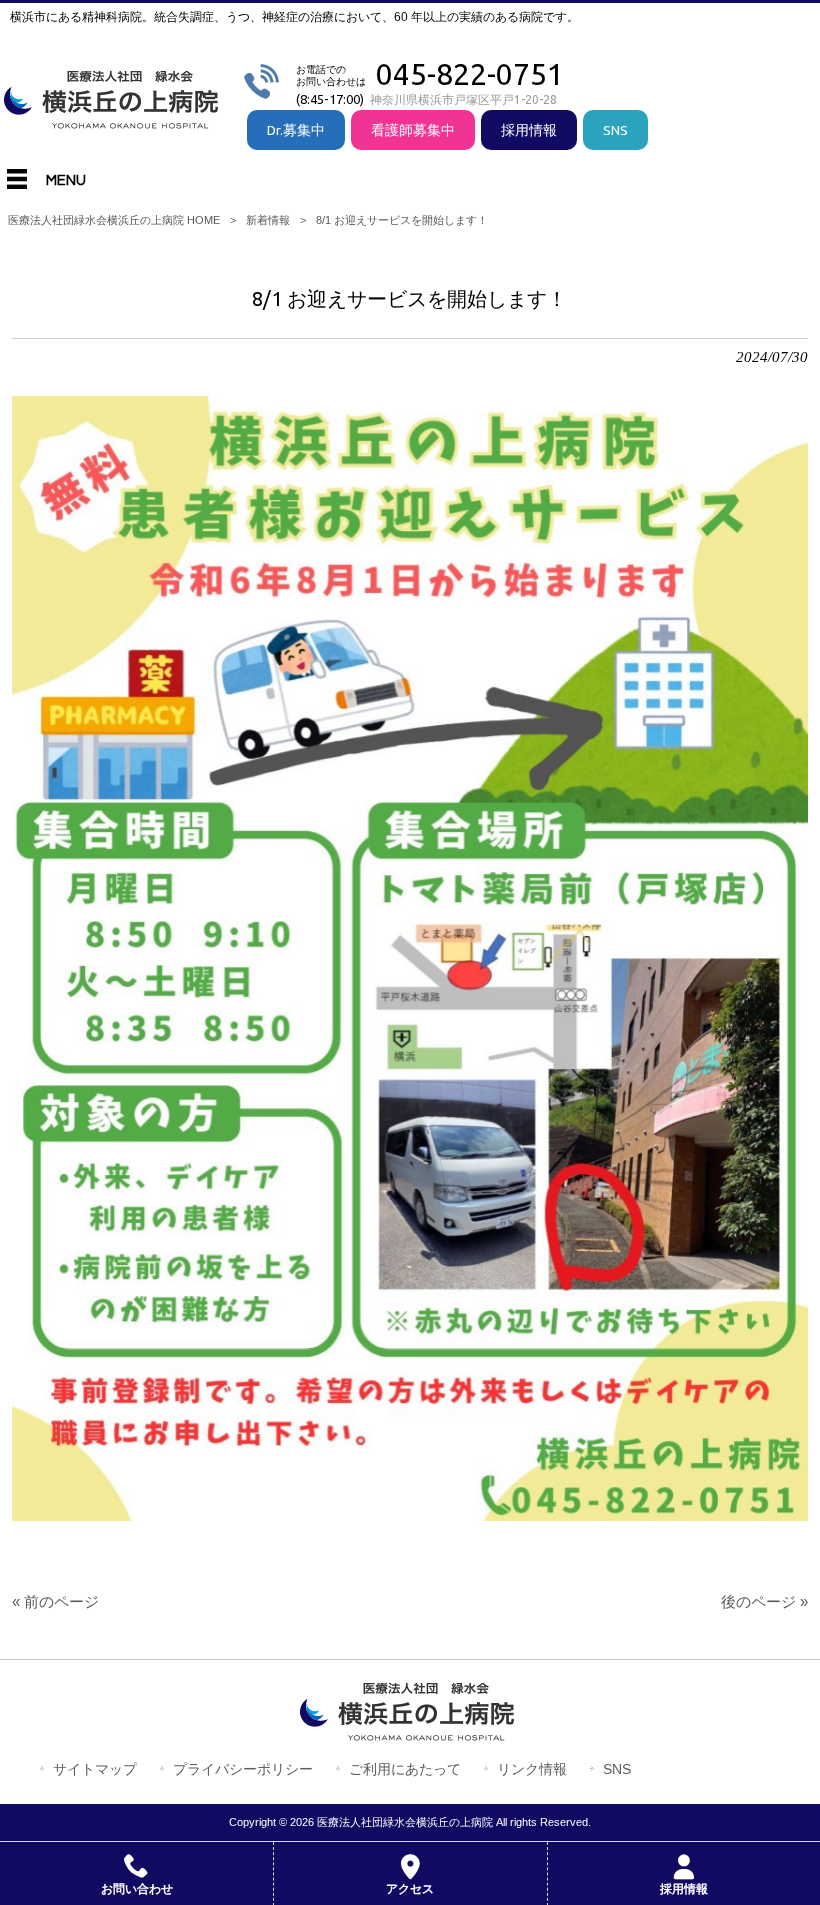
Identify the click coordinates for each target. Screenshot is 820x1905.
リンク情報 (532, 1769)
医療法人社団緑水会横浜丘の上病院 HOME (114, 220)
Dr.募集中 (296, 130)
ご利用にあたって (405, 1769)
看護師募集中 (413, 130)
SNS (615, 130)
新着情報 (268, 220)
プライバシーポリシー (243, 1769)
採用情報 (529, 130)
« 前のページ (55, 1602)
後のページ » (764, 1602)
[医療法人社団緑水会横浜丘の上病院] (114, 121)
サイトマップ (95, 1769)
